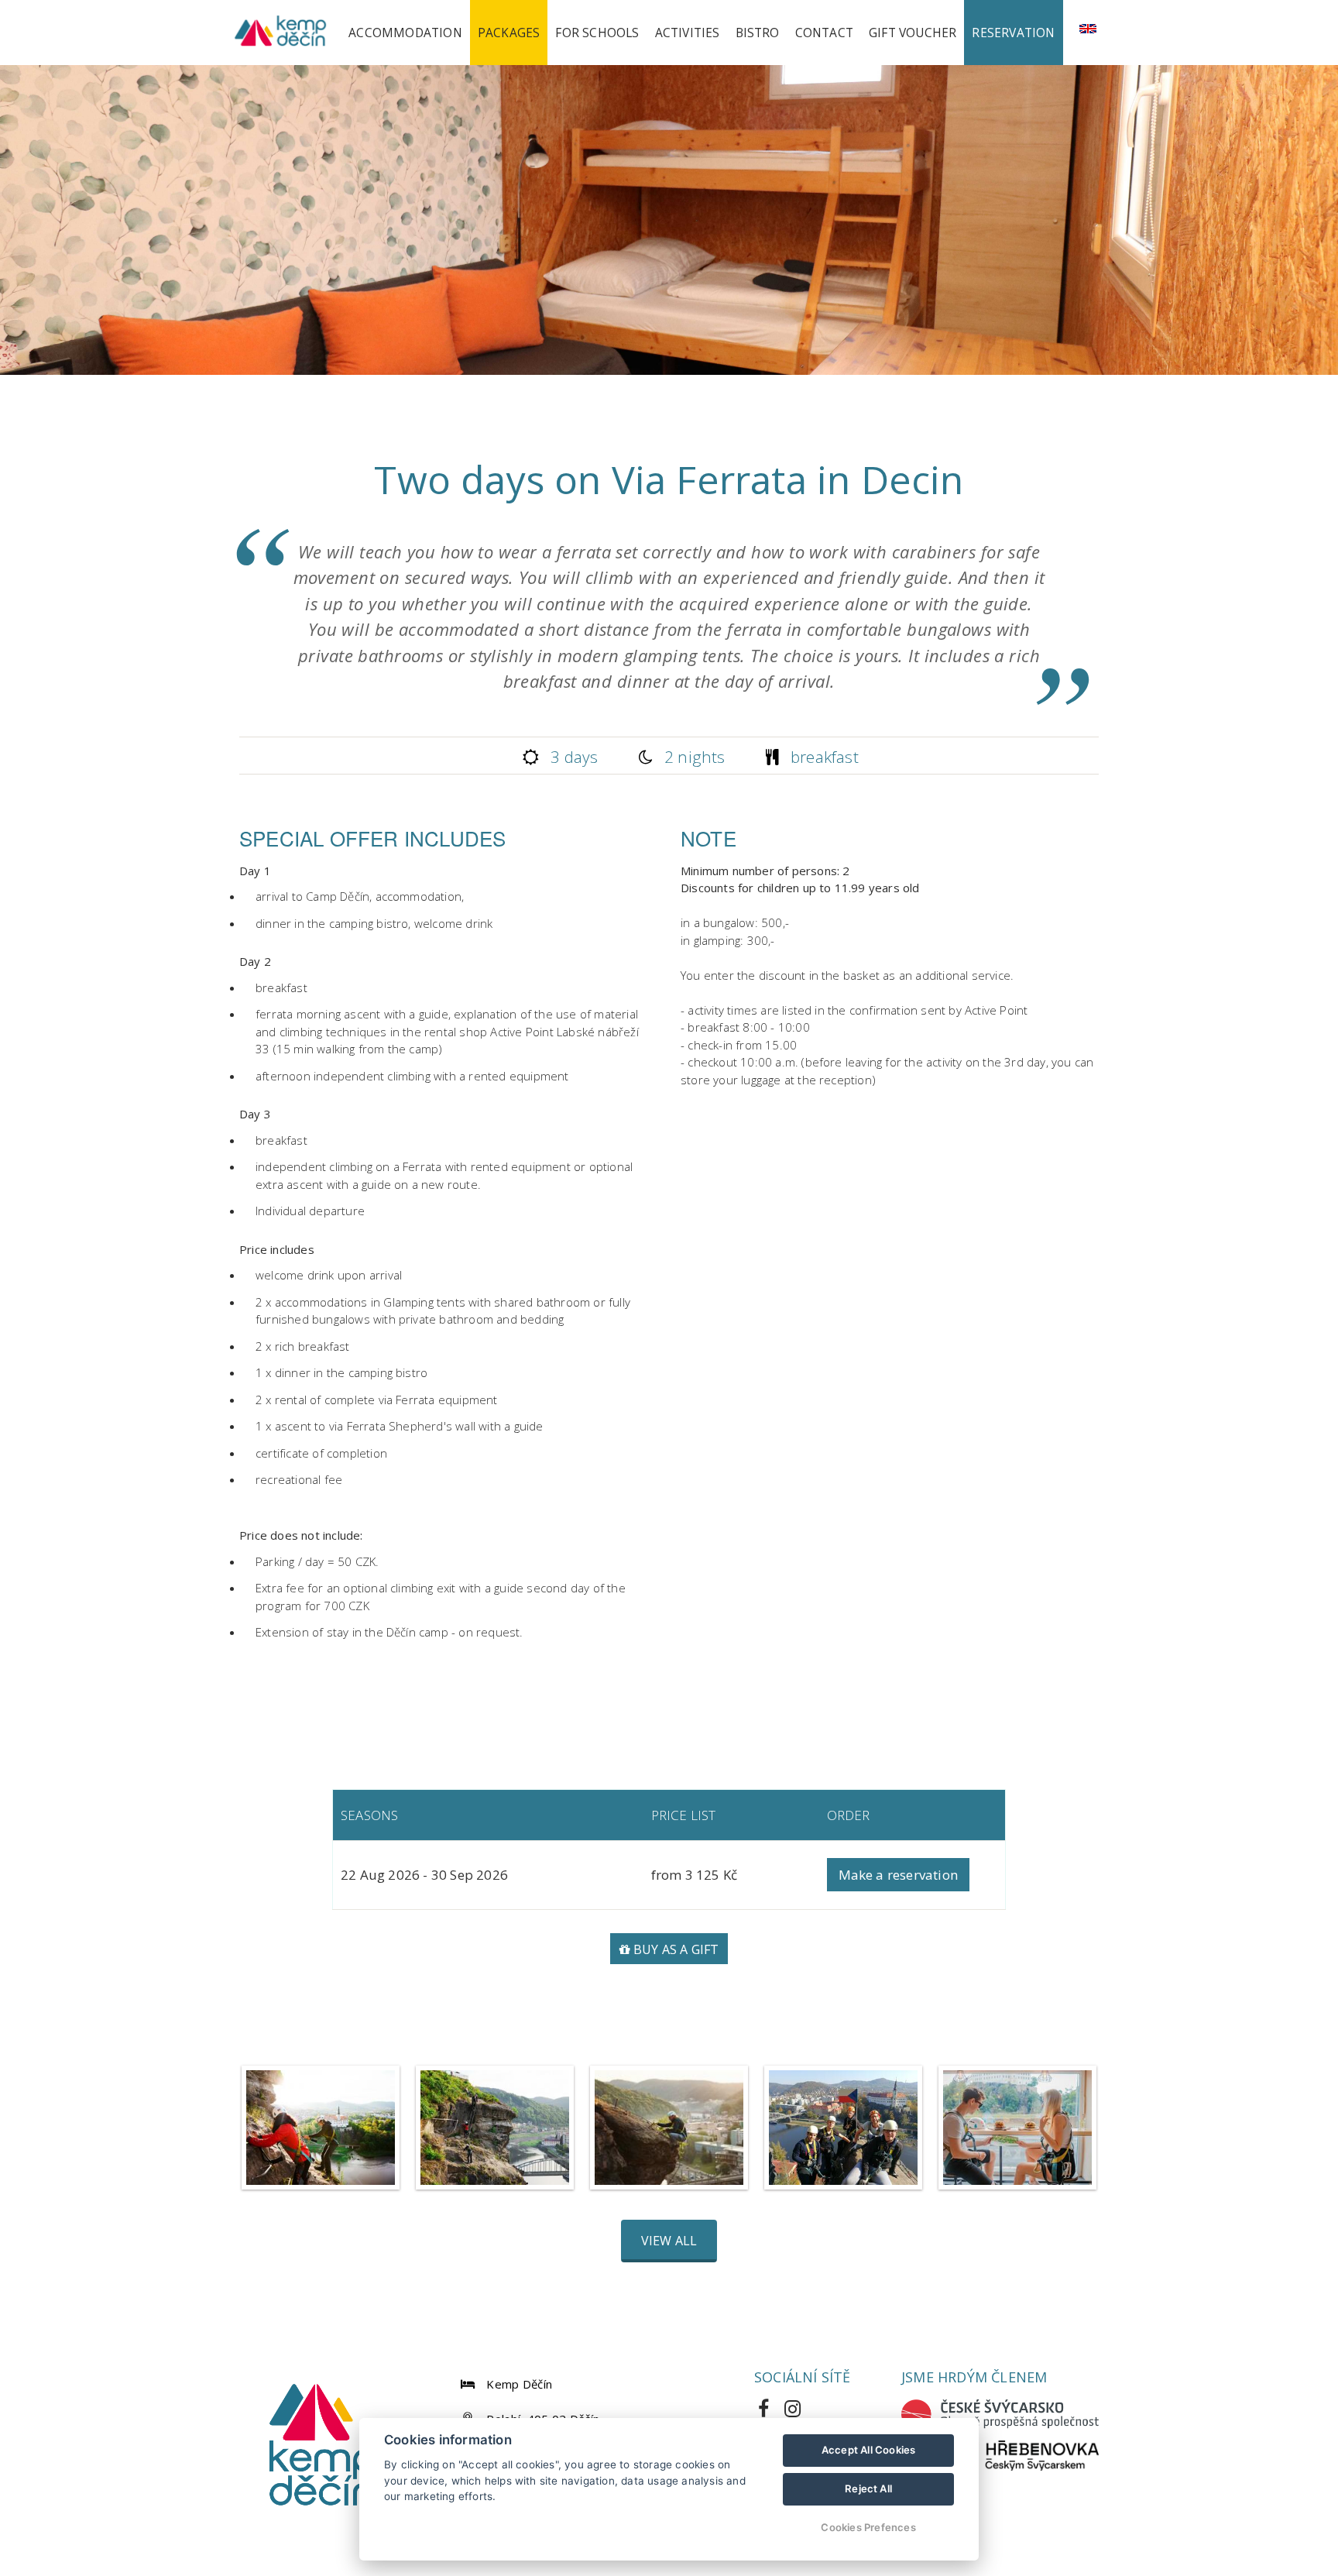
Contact (824, 33)
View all (669, 2241)
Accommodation (405, 33)
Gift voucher (913, 33)
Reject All (868, 2488)
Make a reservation (899, 1875)
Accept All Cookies (869, 2450)
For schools (597, 33)
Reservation (1013, 33)
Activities (688, 33)
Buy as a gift (675, 1949)
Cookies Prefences (868, 2527)
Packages (509, 33)
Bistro (758, 33)
